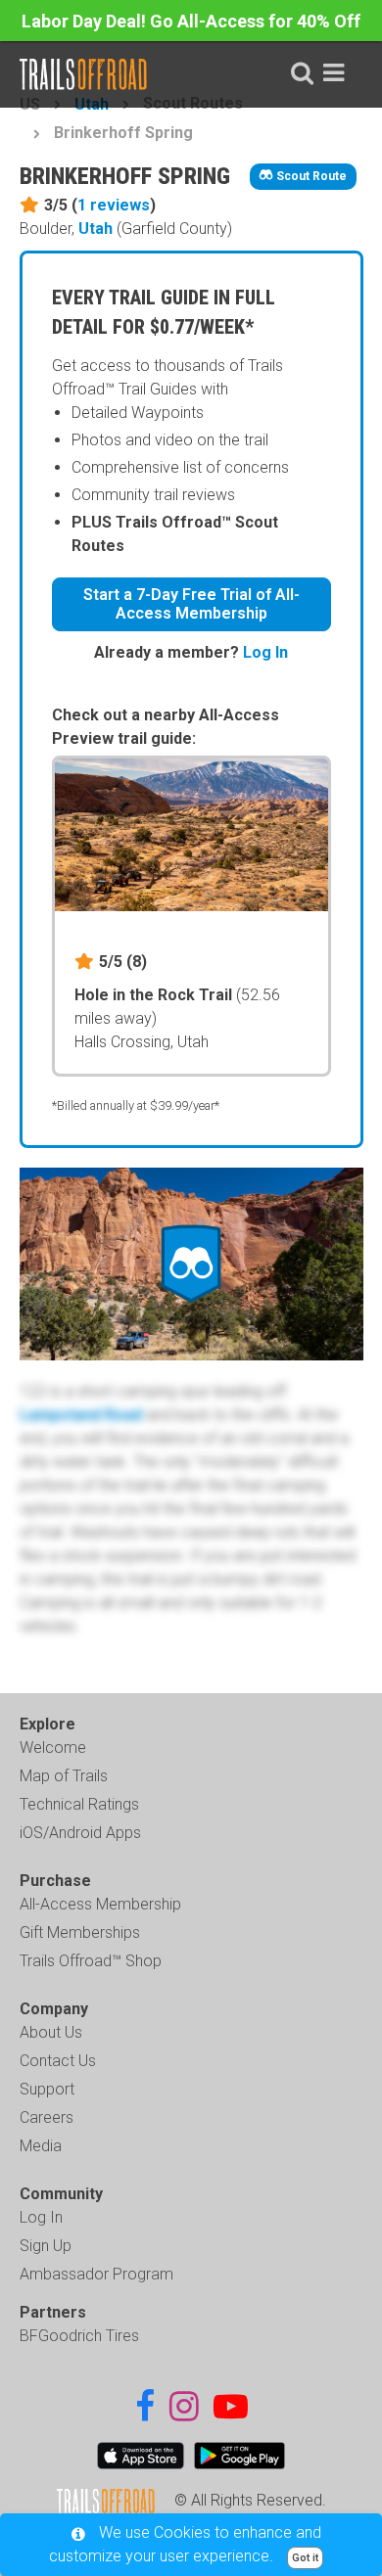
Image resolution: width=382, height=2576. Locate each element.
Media (41, 2146)
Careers (47, 2117)
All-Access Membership (100, 1904)
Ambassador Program (96, 2274)
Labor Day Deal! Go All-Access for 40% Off (191, 21)
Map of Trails (64, 1776)
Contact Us (58, 2061)
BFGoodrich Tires (79, 2336)
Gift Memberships (80, 1932)
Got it (305, 2558)
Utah (95, 229)
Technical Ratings (79, 1804)
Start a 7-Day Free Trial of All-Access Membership (191, 604)
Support (47, 2089)
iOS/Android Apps (80, 1833)
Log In (265, 652)
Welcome (53, 1748)
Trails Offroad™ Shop (91, 1961)
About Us (51, 2032)
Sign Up (46, 2246)
